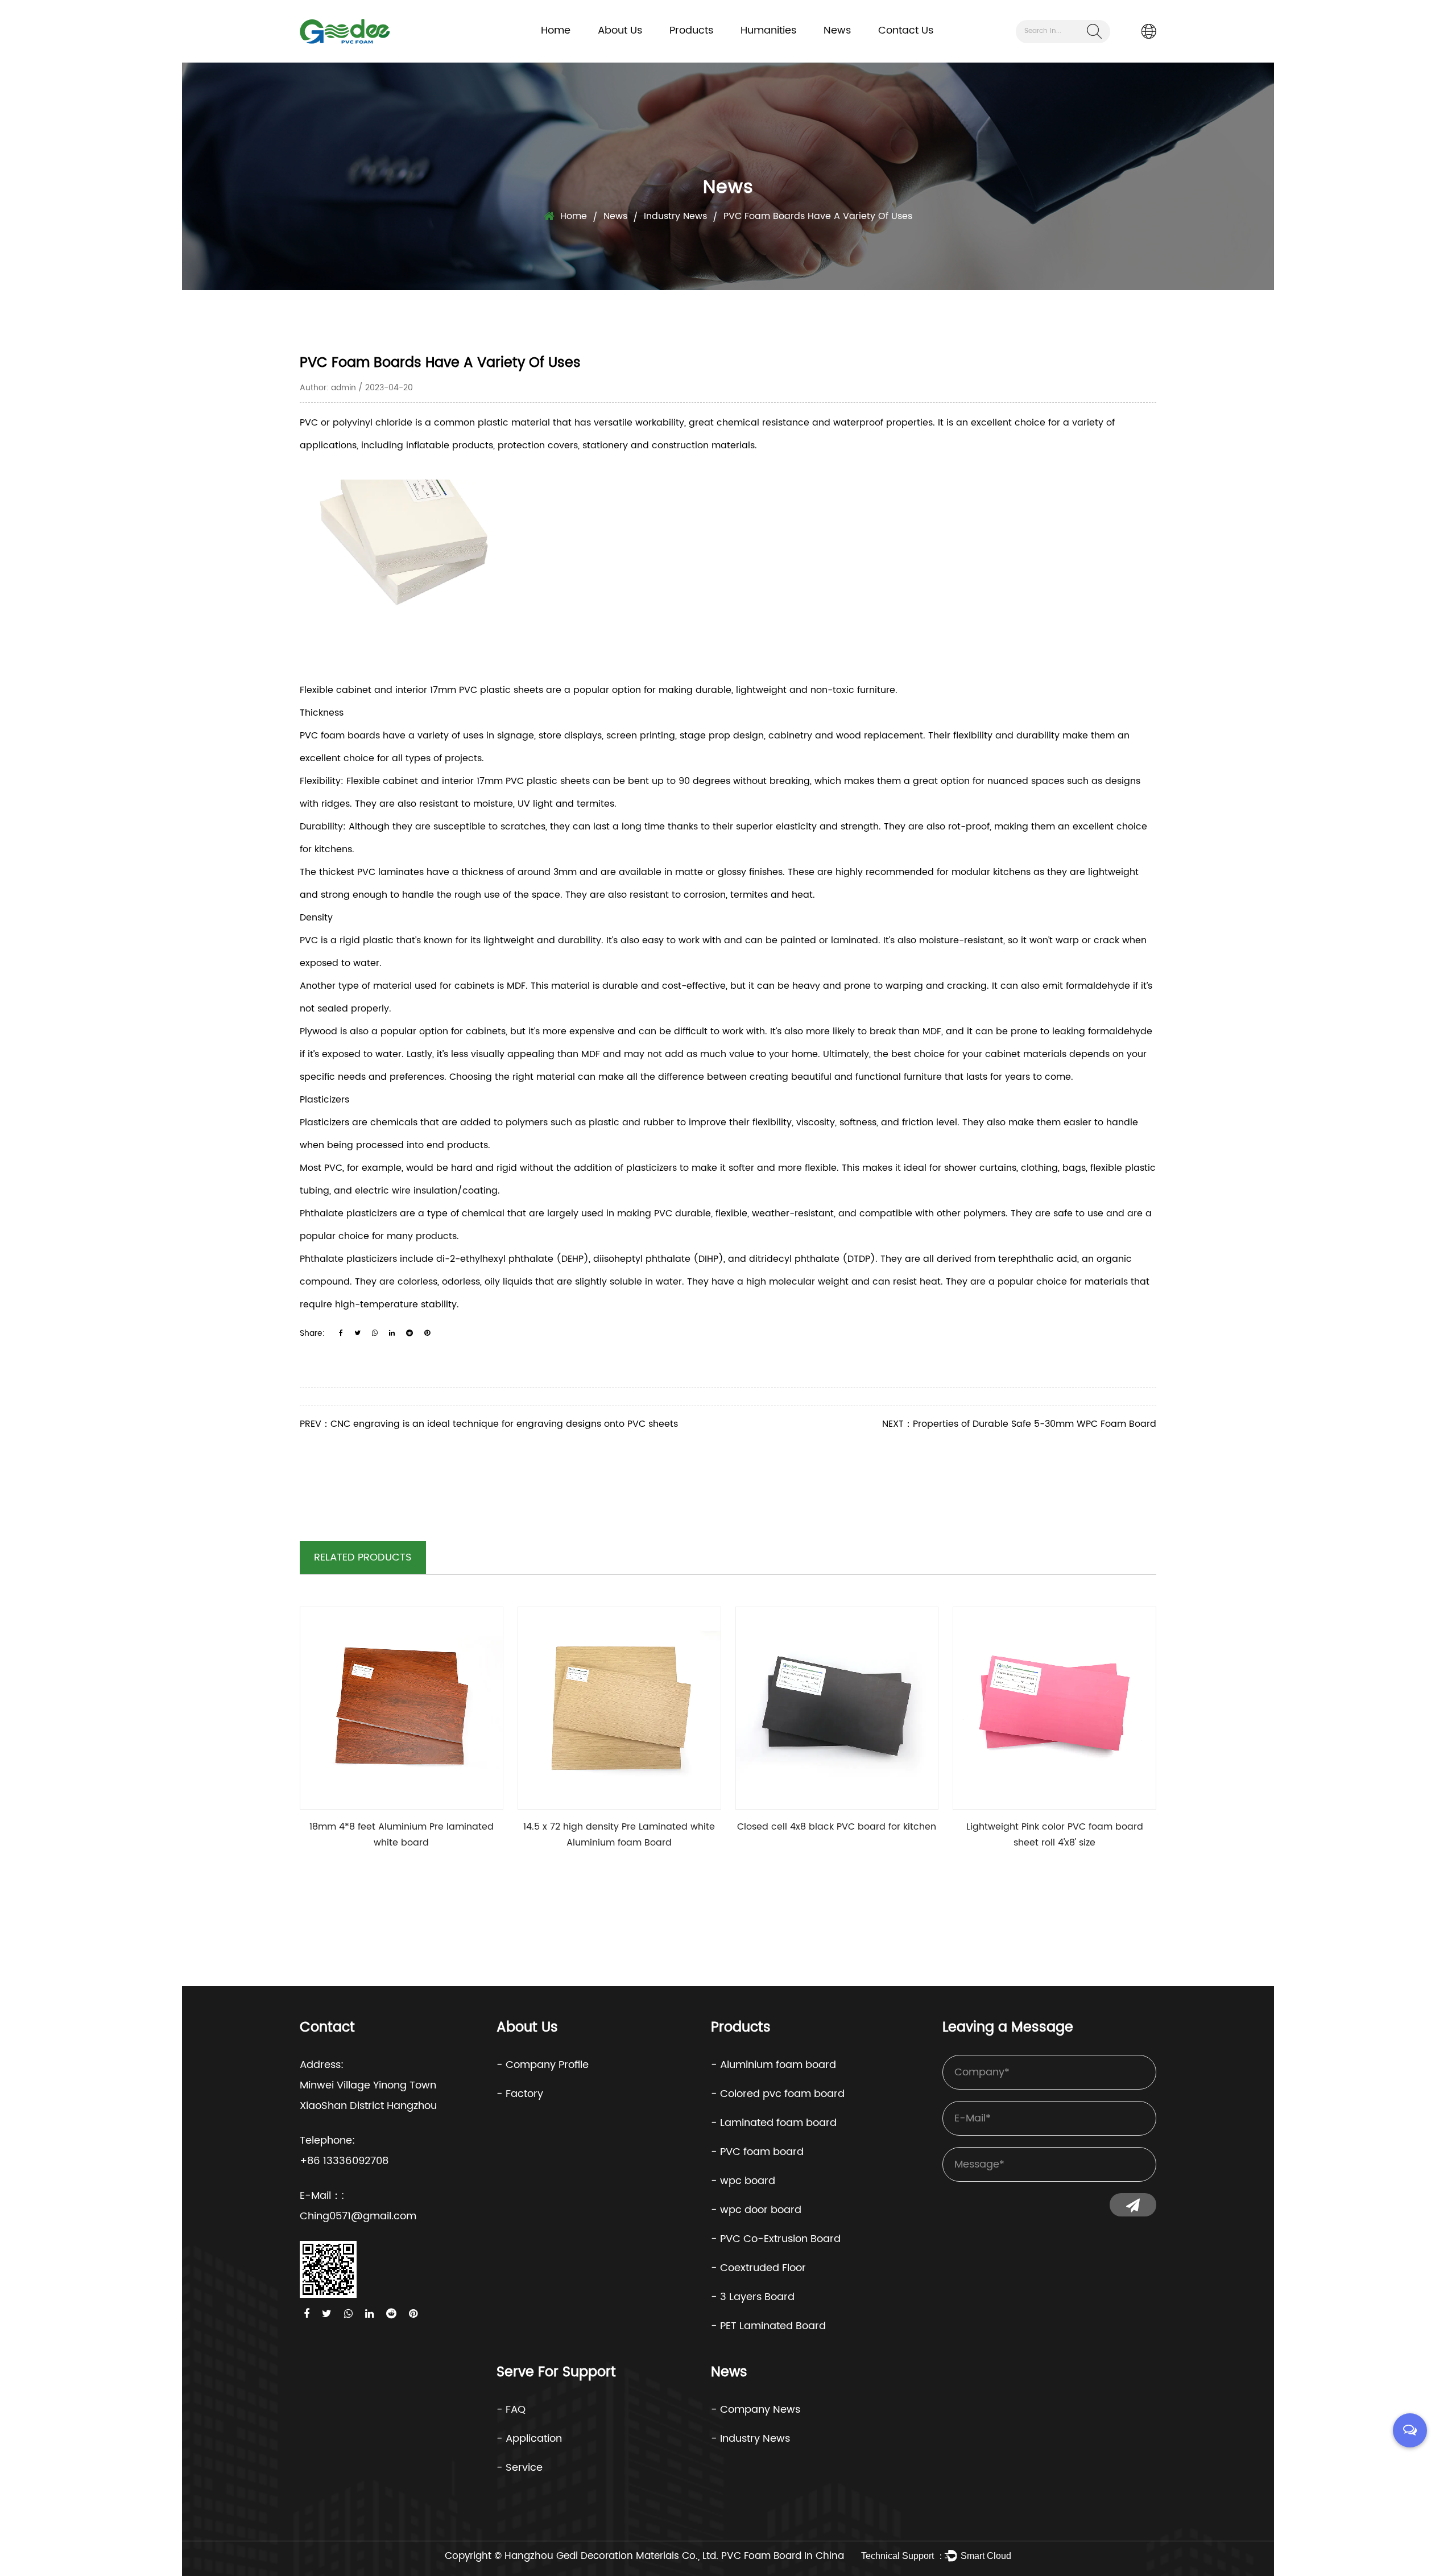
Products (691, 30)
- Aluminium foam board (773, 2065)
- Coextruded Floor (758, 2268)
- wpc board (743, 2181)
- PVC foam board (757, 2152)
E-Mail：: (322, 2196)
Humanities (768, 30)
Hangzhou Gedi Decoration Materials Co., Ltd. (611, 2556)
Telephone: (327, 2141)
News (837, 30)
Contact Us (906, 30)
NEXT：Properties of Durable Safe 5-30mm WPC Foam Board (1019, 1424)
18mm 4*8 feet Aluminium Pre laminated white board (402, 1835)
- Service (520, 2468)
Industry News (675, 216)
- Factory (520, 2094)
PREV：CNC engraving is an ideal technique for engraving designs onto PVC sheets (489, 1424)
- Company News (756, 2410)
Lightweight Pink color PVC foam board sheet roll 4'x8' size (1055, 1835)
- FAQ (511, 2410)
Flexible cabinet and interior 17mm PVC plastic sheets (421, 690)
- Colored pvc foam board (778, 2094)
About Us (620, 30)
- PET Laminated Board (768, 2326)
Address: (322, 2065)
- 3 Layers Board (753, 2297)
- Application (529, 2439)
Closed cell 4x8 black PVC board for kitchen (837, 1827)
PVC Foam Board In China (783, 2556)
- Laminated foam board (774, 2123)
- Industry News (750, 2439)
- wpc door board (756, 2210)
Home (556, 30)
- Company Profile (543, 2065)
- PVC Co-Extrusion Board (776, 2239)
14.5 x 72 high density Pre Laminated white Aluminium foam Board (619, 1835)
